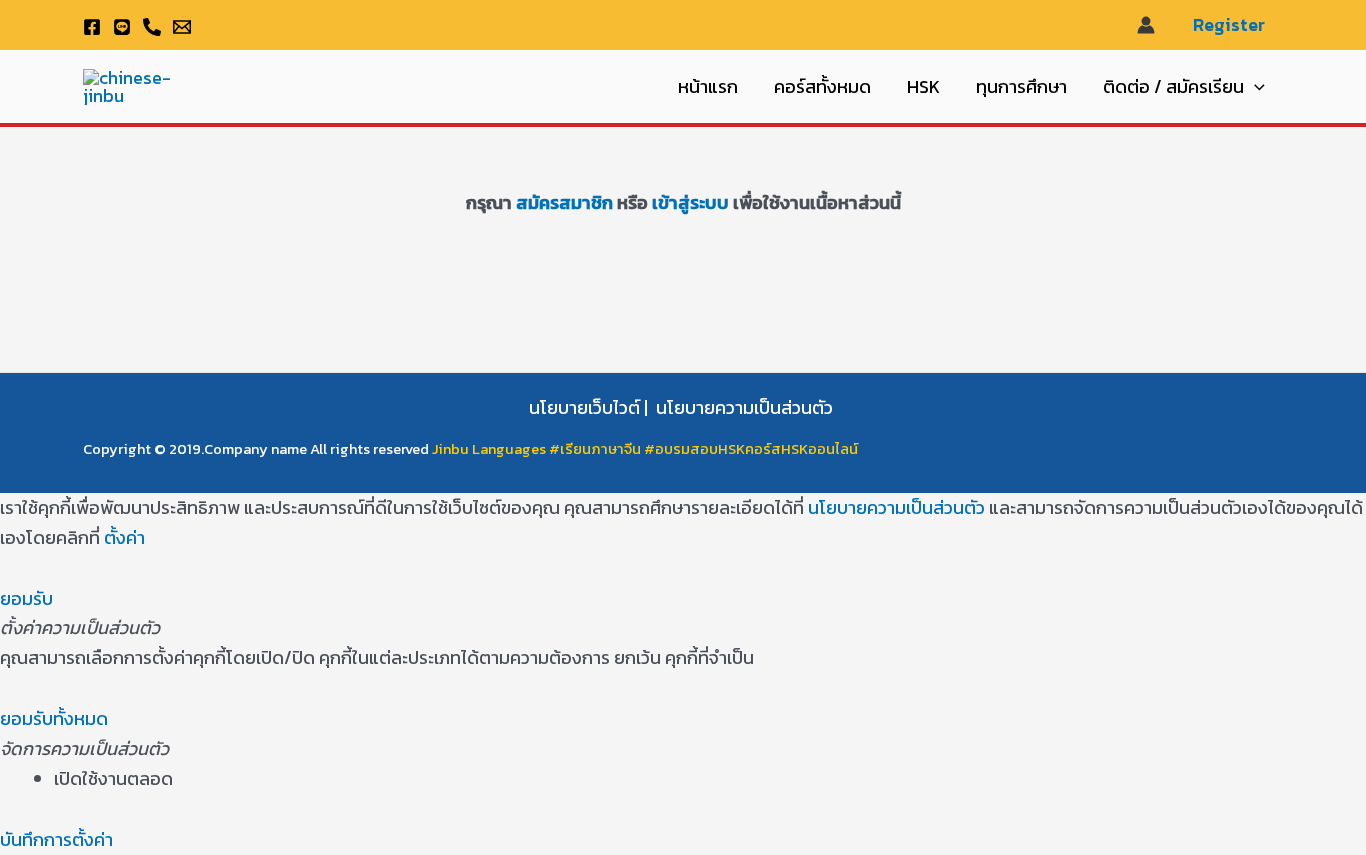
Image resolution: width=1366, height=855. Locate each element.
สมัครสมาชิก (564, 202)
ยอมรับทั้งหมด (54, 718)
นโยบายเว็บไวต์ (584, 407)
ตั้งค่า (124, 537)
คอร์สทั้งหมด (822, 86)
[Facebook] (92, 27)
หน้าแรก (708, 86)
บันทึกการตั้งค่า (56, 839)
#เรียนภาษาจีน (596, 449)
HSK (923, 86)
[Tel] (152, 27)
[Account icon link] (1146, 25)
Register (1229, 25)
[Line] (122, 27)
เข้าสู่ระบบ (688, 202)
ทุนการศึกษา (1021, 86)
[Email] (182, 27)
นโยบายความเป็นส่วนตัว (744, 407)
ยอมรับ (26, 598)
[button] (1254, 87)
